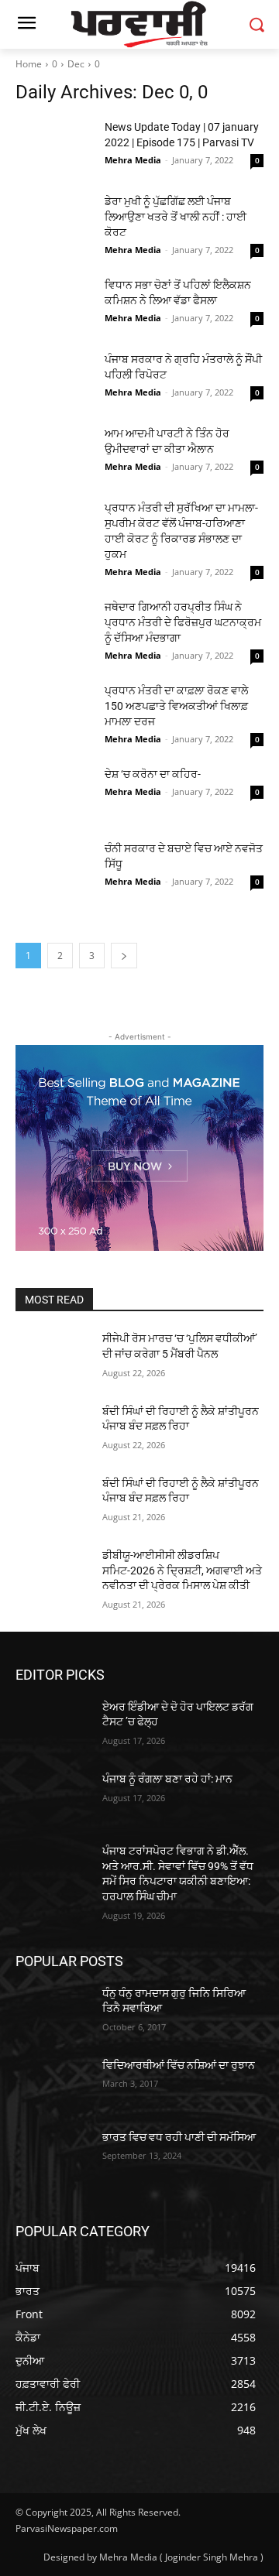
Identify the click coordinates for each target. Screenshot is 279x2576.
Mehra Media (133, 160)
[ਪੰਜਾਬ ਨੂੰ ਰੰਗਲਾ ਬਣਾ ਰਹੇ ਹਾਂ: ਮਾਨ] (53, 1798)
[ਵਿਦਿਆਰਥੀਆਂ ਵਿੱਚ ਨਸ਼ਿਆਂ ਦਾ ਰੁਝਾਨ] (53, 2084)
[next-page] (124, 956)
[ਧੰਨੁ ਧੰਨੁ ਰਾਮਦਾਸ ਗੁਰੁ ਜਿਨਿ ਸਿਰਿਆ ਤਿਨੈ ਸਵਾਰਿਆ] (53, 2012)
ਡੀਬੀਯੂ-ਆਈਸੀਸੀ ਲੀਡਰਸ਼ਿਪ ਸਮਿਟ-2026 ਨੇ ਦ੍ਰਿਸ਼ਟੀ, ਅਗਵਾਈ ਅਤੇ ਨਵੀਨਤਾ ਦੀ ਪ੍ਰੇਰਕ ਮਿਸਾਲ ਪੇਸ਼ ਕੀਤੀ (182, 1570)
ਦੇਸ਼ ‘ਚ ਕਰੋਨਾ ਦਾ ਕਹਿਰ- (153, 774)
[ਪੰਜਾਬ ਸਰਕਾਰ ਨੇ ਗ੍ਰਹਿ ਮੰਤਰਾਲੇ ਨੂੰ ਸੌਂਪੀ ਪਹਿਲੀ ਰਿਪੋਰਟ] (54, 379)
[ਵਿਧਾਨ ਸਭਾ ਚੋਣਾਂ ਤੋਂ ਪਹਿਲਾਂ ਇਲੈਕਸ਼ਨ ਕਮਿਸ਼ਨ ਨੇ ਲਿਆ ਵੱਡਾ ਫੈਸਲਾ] (54, 304)
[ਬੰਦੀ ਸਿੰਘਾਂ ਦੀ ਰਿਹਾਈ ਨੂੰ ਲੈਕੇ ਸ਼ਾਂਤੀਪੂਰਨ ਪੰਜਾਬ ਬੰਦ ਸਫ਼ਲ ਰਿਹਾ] (53, 1430)
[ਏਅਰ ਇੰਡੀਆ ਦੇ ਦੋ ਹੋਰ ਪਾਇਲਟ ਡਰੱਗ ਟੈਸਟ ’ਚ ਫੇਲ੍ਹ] (53, 1726)
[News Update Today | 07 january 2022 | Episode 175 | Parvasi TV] (54, 146)
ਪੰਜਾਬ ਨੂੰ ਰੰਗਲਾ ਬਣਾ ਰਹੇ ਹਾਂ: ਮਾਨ (167, 1779)
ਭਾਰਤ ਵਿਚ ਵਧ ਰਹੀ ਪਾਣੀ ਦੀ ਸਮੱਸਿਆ (179, 2137)
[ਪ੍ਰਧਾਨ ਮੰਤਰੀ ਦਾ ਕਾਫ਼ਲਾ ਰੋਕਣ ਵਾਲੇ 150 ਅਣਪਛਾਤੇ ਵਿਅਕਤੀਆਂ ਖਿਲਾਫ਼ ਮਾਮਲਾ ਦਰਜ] (54, 710)
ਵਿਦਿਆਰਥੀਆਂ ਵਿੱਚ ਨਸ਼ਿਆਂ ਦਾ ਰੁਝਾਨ (179, 2065)
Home (29, 64)
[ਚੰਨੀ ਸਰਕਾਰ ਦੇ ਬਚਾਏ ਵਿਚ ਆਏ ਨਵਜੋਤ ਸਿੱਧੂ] (54, 868)
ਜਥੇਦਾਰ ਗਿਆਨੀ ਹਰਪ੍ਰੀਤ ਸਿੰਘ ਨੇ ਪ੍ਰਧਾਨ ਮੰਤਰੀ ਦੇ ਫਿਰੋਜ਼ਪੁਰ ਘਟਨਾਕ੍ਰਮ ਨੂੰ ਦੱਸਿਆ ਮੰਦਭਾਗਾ (183, 622)
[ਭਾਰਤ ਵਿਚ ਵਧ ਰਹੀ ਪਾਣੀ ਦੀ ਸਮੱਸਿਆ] (53, 2156)
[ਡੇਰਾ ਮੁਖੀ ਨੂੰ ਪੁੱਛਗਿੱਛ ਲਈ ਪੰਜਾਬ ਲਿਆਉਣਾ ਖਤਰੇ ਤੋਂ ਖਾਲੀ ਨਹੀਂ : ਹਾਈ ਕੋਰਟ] (54, 221)
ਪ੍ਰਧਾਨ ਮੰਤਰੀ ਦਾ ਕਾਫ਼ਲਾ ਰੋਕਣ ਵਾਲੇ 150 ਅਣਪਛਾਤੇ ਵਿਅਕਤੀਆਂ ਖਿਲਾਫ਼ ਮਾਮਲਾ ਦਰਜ (176, 706)
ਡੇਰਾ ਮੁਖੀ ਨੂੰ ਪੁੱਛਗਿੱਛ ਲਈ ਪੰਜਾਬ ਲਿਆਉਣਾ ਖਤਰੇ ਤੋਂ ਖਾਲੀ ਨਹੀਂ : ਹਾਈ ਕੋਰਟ (176, 217)
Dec (76, 64)
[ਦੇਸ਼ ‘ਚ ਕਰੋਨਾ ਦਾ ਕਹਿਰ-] (54, 793)
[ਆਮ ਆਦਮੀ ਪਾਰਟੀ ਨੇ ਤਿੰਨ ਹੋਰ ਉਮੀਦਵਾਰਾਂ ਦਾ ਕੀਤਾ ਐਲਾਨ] (54, 453)
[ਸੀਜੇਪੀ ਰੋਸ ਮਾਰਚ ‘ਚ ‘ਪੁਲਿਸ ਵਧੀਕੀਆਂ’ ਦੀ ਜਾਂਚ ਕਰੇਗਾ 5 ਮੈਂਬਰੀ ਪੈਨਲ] (53, 1357)
